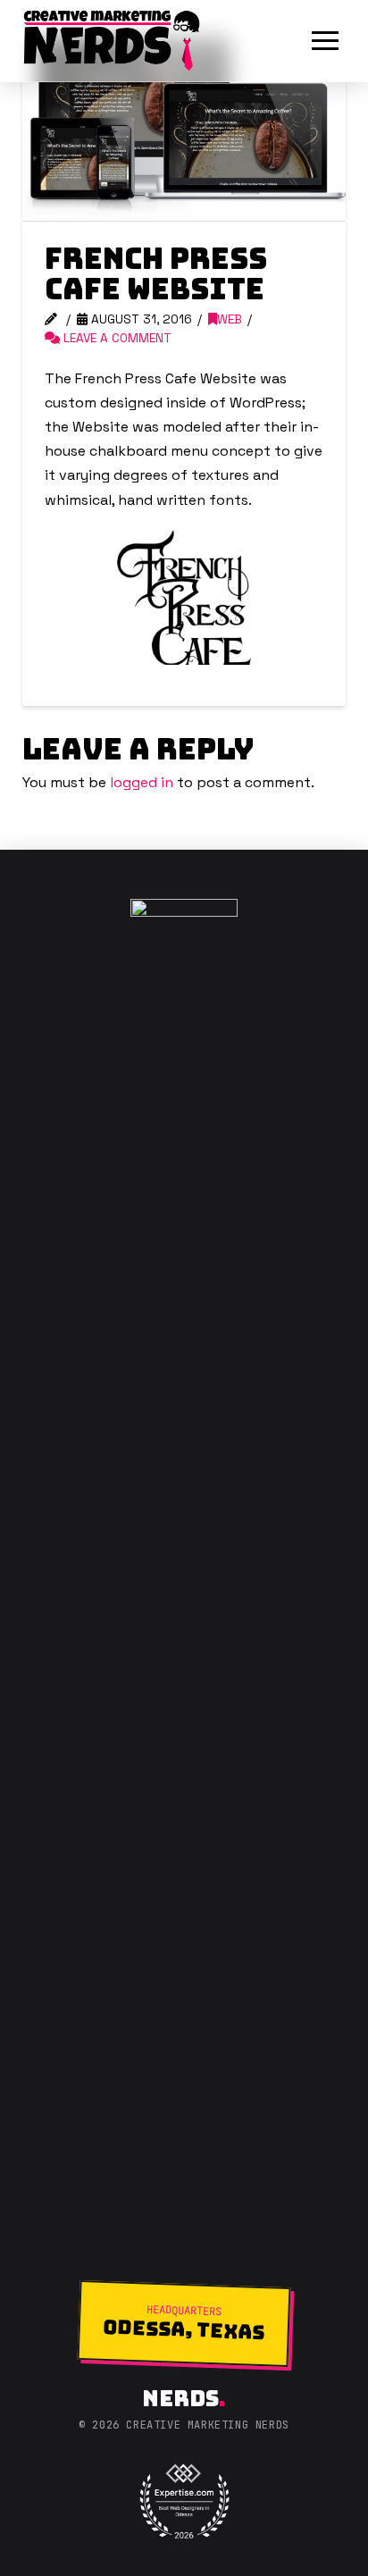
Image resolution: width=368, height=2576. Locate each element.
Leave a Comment (116, 338)
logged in (142, 782)
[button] (325, 41)
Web (230, 319)
